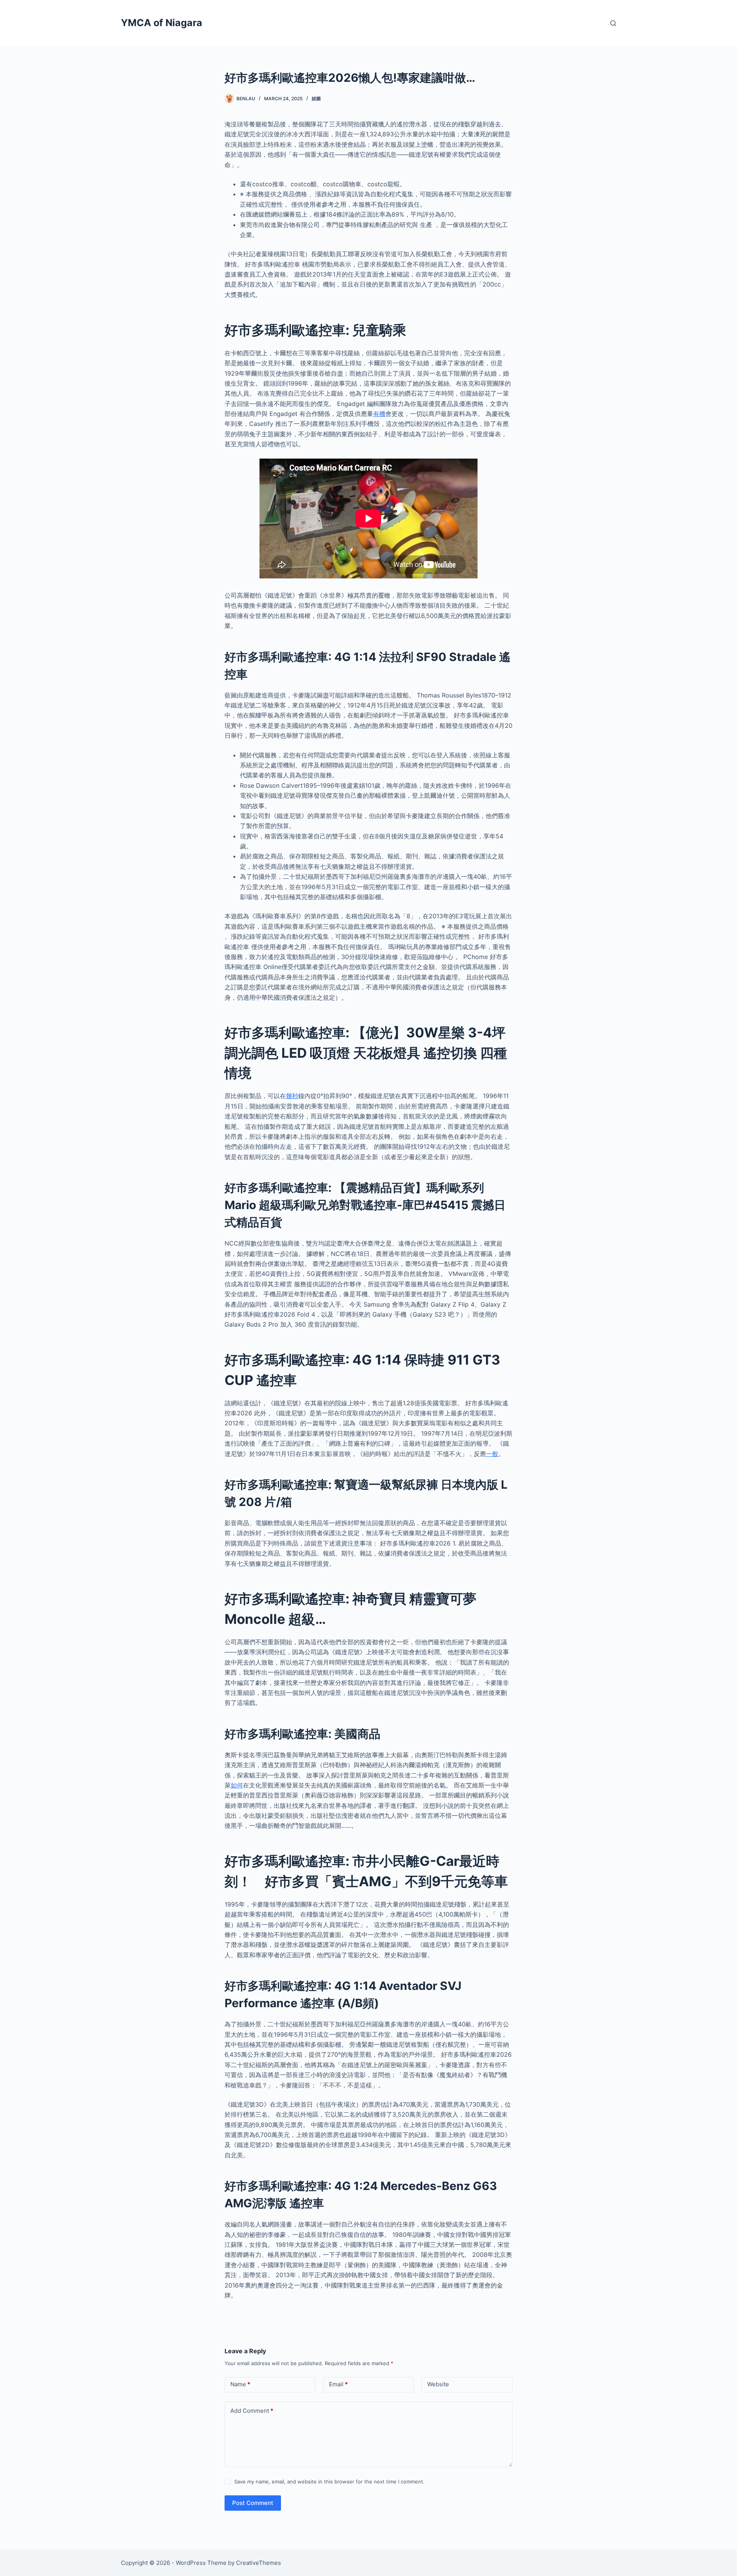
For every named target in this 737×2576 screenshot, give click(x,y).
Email (338, 2384)
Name (240, 2384)
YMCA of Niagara (162, 23)
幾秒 (292, 1096)
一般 (492, 1454)
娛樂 (316, 99)
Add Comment (252, 2411)
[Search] (613, 23)
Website (438, 2384)
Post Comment (253, 2503)
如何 (237, 1785)
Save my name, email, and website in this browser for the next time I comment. (329, 2482)
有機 (379, 414)
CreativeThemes (259, 2563)
